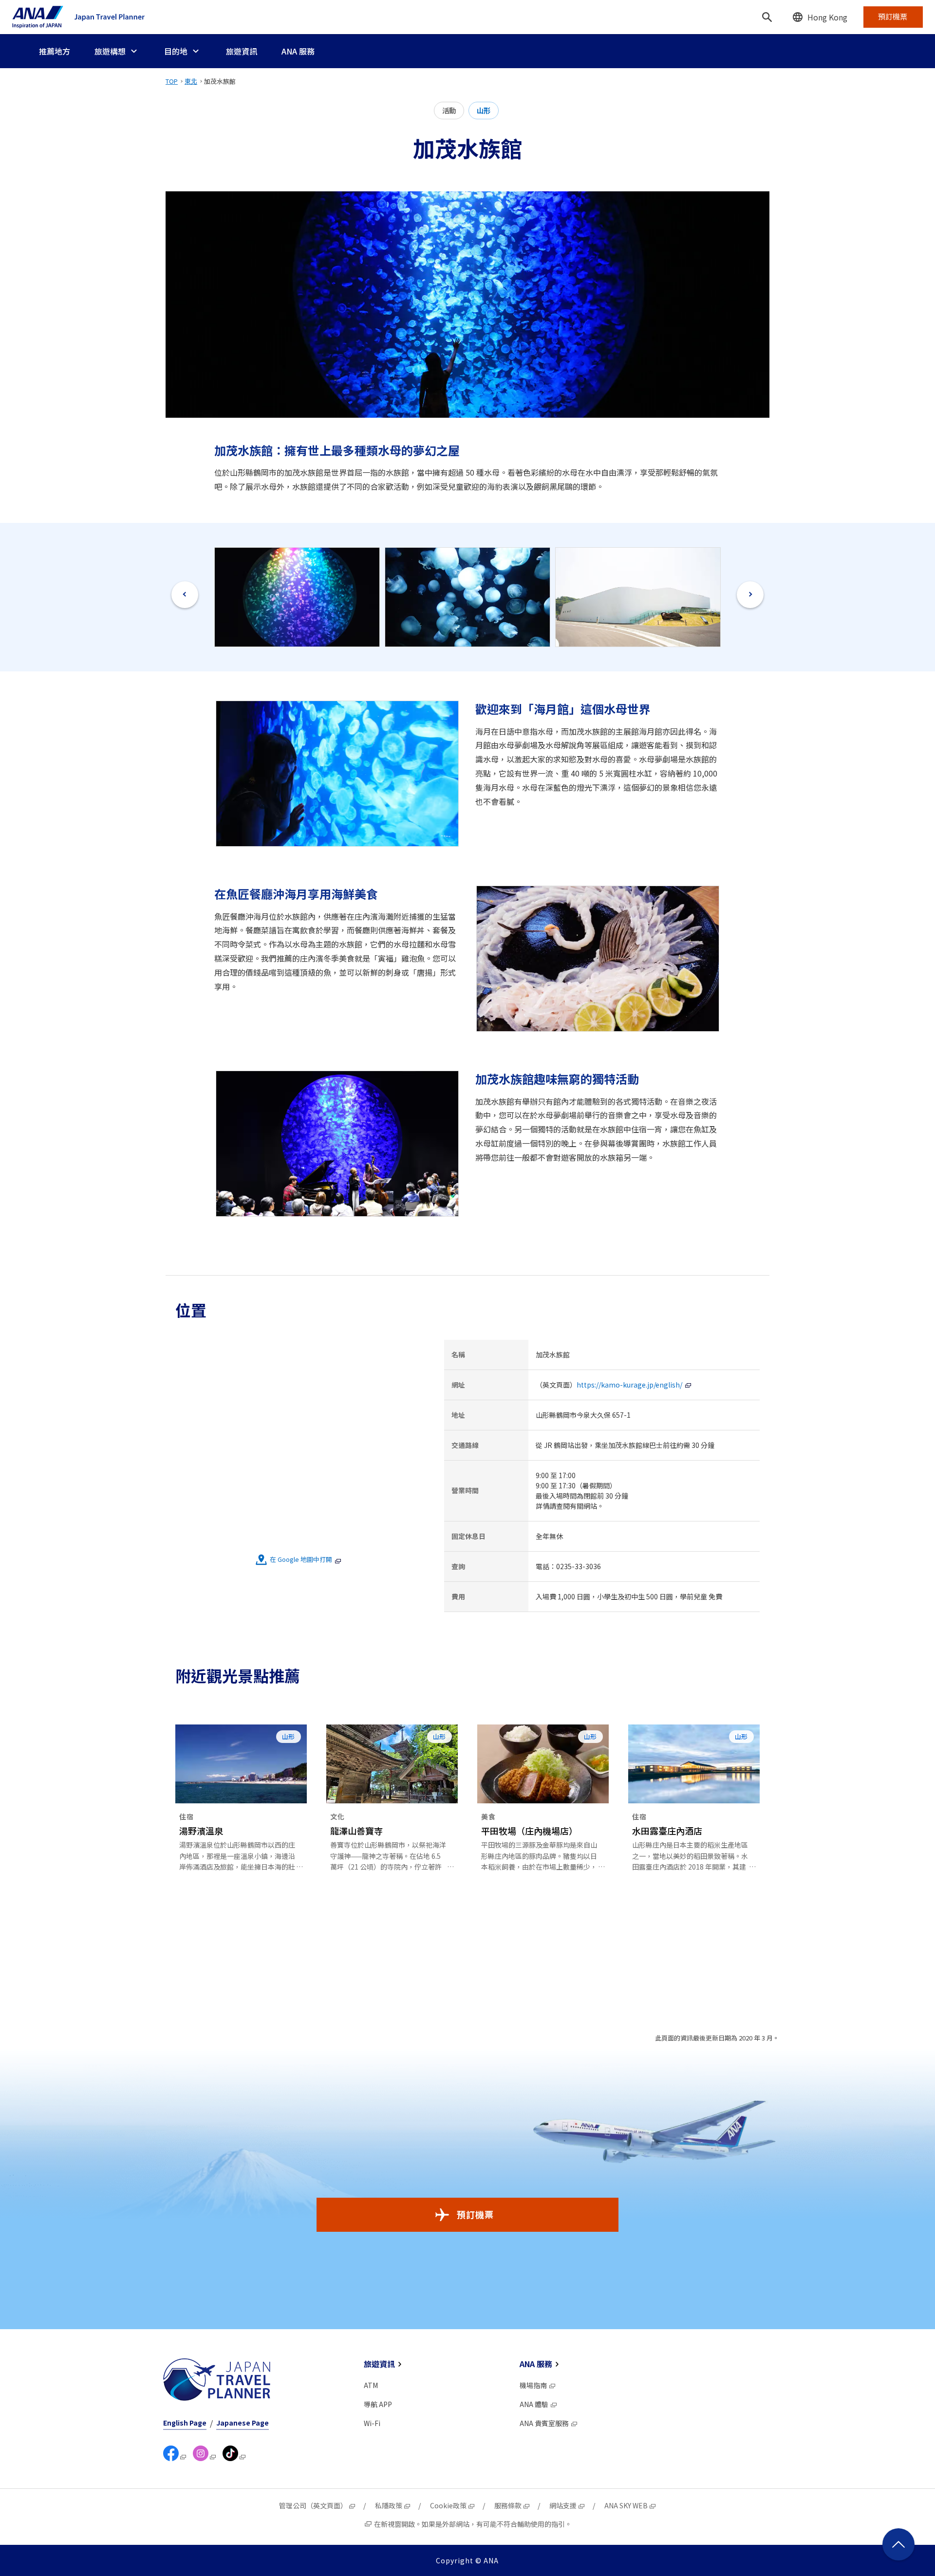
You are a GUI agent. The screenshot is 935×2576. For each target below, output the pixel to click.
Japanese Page (243, 2423)
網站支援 (563, 2505)
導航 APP (378, 2404)
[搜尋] (767, 17)
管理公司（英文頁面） (313, 2505)
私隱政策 (389, 2505)
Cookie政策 (448, 2505)
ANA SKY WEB (626, 2505)
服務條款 (508, 2505)
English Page (185, 2423)
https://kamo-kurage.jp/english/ (629, 1385)
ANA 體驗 (534, 2404)
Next (750, 595)
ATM (371, 2385)
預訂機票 (475, 2214)
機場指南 (533, 2385)
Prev (185, 595)
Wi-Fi (372, 2423)
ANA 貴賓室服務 (544, 2423)
